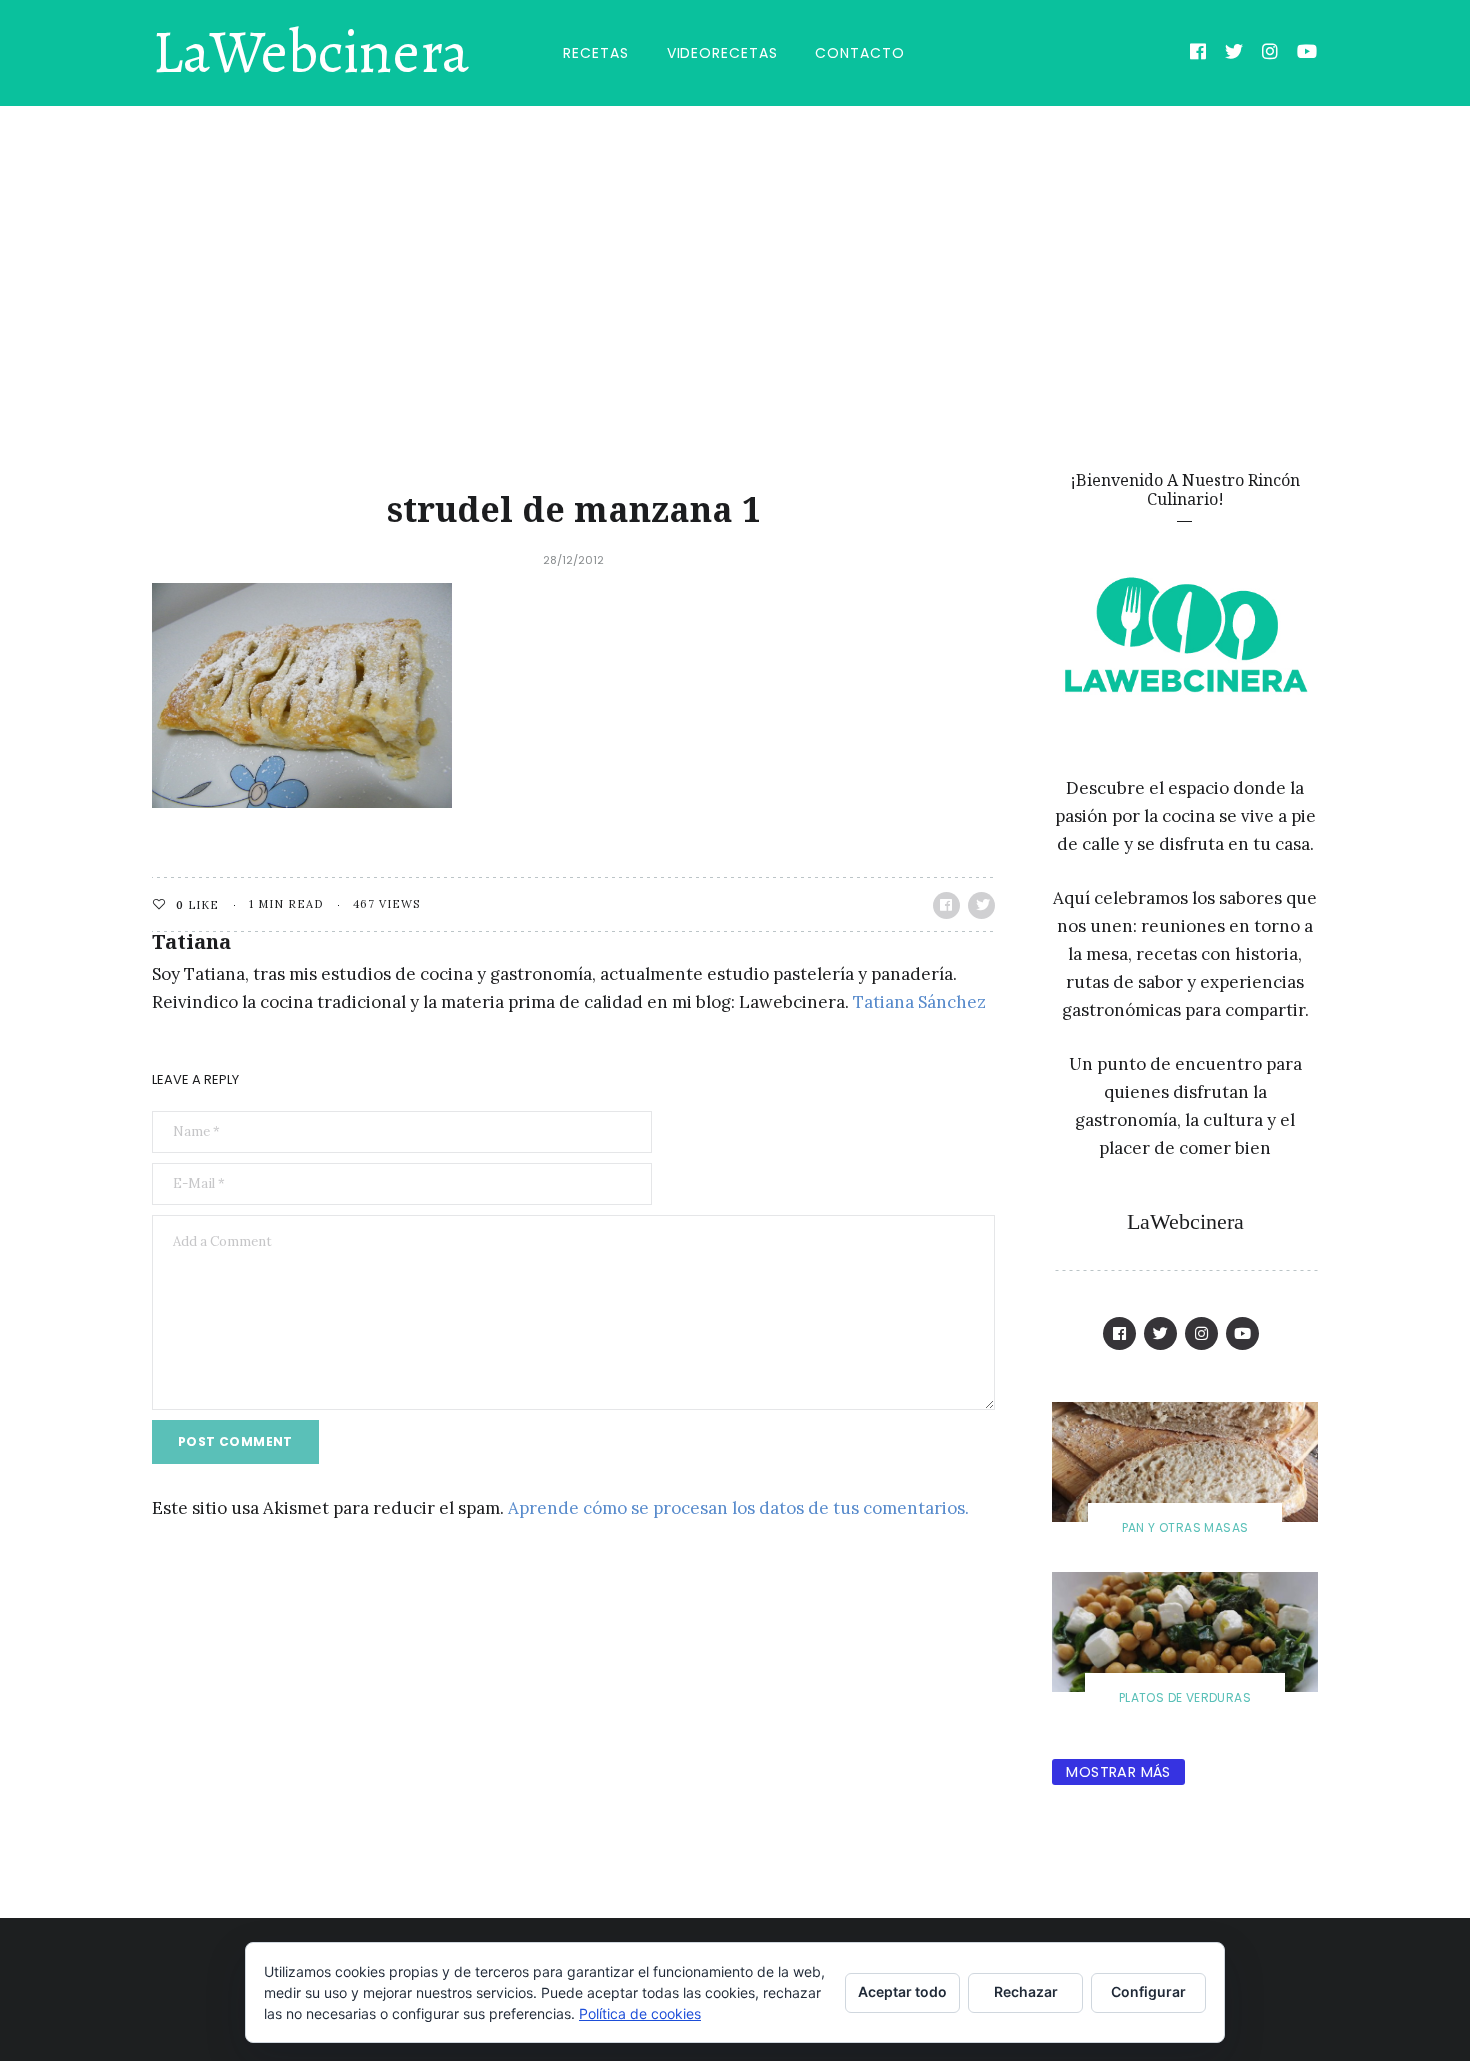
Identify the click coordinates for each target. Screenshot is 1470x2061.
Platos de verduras (1185, 1697)
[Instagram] (1270, 54)
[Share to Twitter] (981, 905)
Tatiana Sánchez (919, 1002)
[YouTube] (1307, 54)
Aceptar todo (902, 1991)
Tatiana (191, 941)
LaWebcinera (310, 53)
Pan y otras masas (1185, 1527)
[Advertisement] (735, 256)
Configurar (1148, 1991)
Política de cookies (640, 2013)
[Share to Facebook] (946, 905)
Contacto (859, 53)
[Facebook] (1198, 54)
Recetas (595, 53)
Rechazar (1026, 1991)
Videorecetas (722, 53)
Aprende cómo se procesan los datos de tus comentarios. (738, 1508)
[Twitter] (1234, 54)
